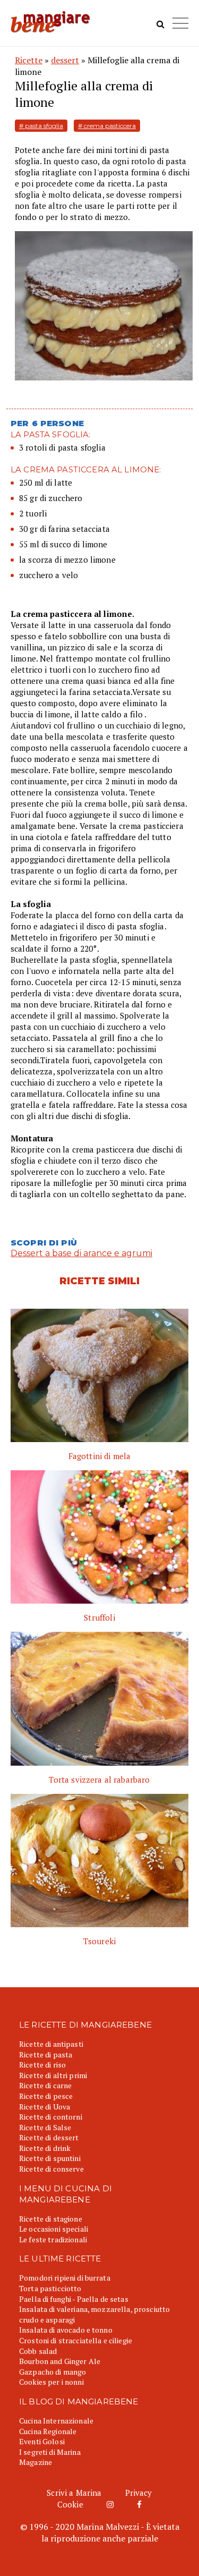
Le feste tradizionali (53, 2239)
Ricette (29, 60)
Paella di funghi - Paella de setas (74, 2299)
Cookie (70, 2504)
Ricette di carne (45, 2085)
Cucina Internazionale (56, 2421)
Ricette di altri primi (53, 2075)
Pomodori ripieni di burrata (65, 2278)
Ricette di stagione (51, 2219)
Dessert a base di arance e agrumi (81, 1253)
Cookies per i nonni (51, 2382)
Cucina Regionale (48, 2431)
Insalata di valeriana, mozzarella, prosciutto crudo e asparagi (94, 2314)
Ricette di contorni (51, 2117)
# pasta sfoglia (41, 126)
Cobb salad (38, 2351)
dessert (65, 60)
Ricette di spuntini (50, 2158)
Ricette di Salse (45, 2127)
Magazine (36, 2462)
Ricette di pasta (46, 2054)
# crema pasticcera (107, 126)
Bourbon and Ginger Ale (60, 2361)
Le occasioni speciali (54, 2229)
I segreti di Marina (50, 2452)
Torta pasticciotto (50, 2288)
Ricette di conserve (51, 2169)
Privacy (139, 2493)
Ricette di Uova (45, 2107)
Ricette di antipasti (51, 2044)
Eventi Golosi (42, 2441)
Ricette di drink (45, 2148)
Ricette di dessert (49, 2137)
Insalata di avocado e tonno (66, 2330)
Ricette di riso (42, 2065)
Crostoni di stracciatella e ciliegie (76, 2340)
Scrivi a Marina (74, 2493)
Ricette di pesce (46, 2096)
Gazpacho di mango (53, 2372)
